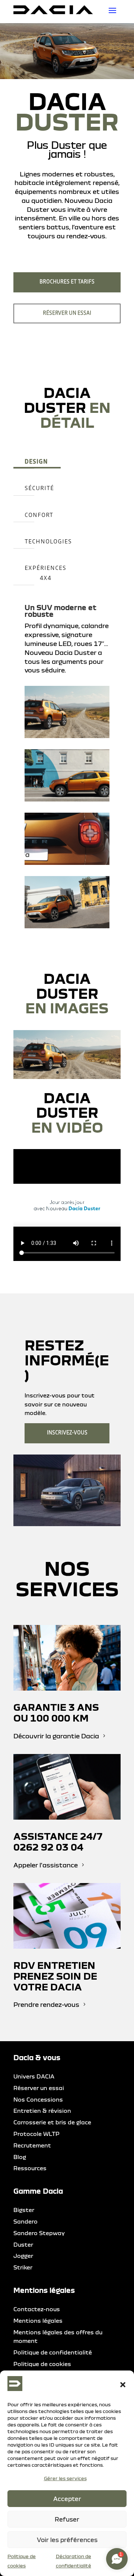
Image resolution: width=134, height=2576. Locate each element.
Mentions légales (38, 2321)
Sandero (25, 2221)
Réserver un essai (67, 313)
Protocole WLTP (36, 2134)
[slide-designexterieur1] (67, 1077)
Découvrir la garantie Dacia (56, 1736)
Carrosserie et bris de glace (52, 2122)
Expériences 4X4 (45, 573)
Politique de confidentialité (53, 2352)
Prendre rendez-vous (46, 2004)
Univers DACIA (34, 2076)
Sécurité (39, 488)
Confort (39, 515)
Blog (20, 2157)
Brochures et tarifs (67, 282)
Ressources (30, 2168)
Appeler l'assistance (46, 1865)
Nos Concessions (38, 2099)
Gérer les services (65, 2478)
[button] (123, 2385)
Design (36, 462)
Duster (23, 2244)
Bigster (24, 2210)
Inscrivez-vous (67, 1433)
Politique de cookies (42, 2364)
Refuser (67, 2519)
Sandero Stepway (39, 2233)
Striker (23, 2267)
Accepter (67, 2499)
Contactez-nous (37, 2309)
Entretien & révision (42, 2111)
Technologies (48, 542)
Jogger (23, 2256)
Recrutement (32, 2145)
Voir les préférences (67, 2540)
